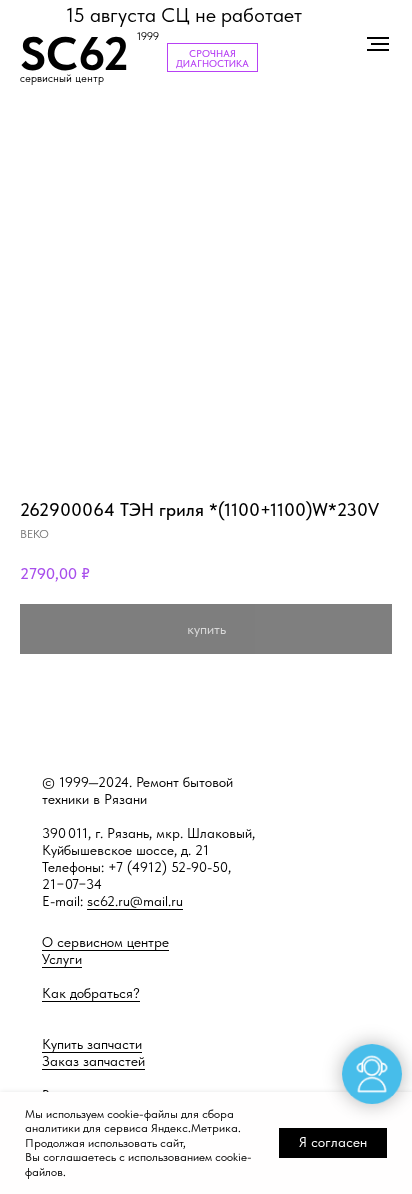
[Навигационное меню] (378, 44)
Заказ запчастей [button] (93, 1061)
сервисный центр (62, 78)
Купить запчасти (92, 1044)
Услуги (62, 959)
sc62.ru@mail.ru (135, 901)
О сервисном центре (105, 942)
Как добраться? (91, 993)
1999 (148, 36)
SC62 (74, 53)
